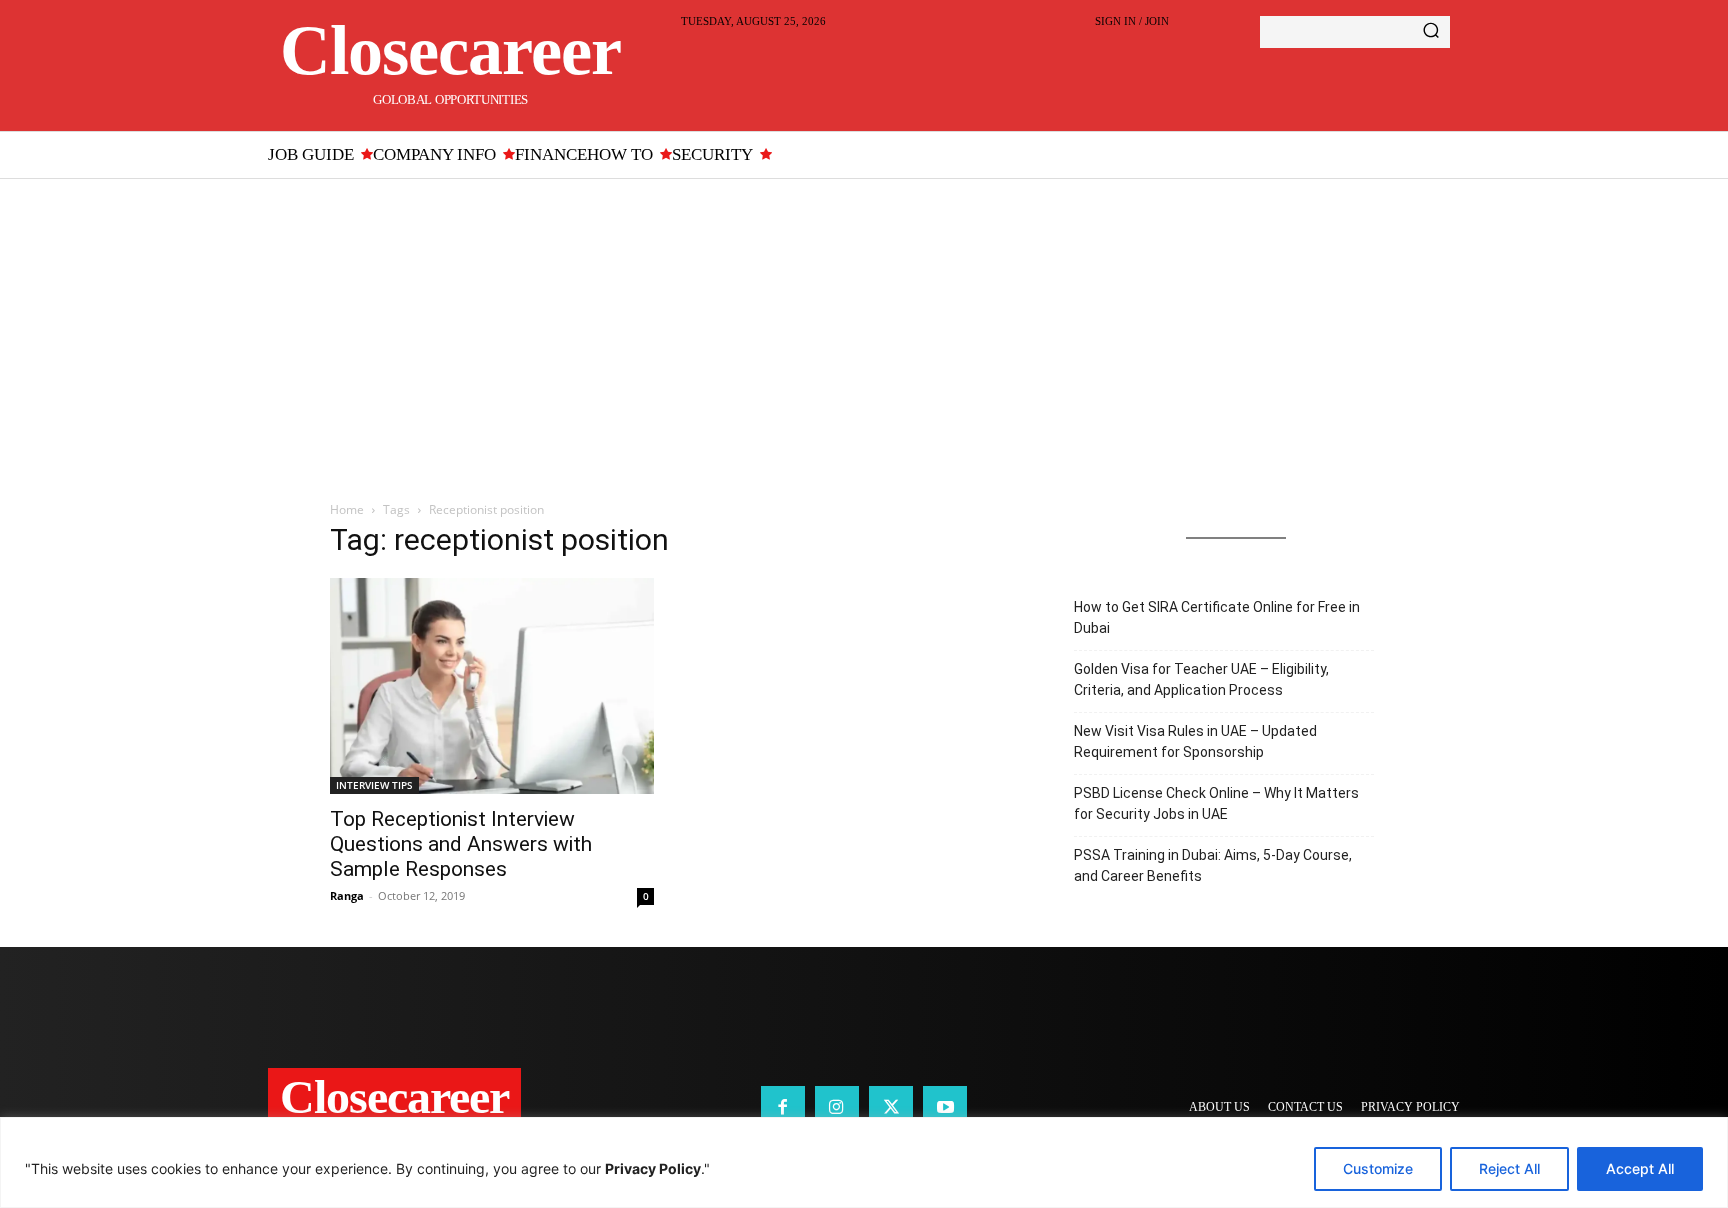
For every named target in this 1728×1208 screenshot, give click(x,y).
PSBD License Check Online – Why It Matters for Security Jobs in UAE (1216, 803)
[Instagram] (837, 1108)
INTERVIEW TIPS (374, 785)
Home (347, 509)
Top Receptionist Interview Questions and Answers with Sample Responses (461, 844)
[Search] (1431, 32)
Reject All (1509, 1168)
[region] (864, 1162)
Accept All (1640, 1168)
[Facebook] (783, 1108)
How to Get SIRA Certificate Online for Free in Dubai (1217, 617)
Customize (1378, 1168)
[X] (891, 1108)
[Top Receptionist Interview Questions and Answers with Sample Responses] (492, 686)
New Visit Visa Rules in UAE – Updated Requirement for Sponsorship (1195, 741)
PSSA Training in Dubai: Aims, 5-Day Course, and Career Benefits (1213, 865)
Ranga (347, 895)
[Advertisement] (864, 329)
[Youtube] (945, 1108)
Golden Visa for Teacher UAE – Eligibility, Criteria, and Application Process (1201, 679)
